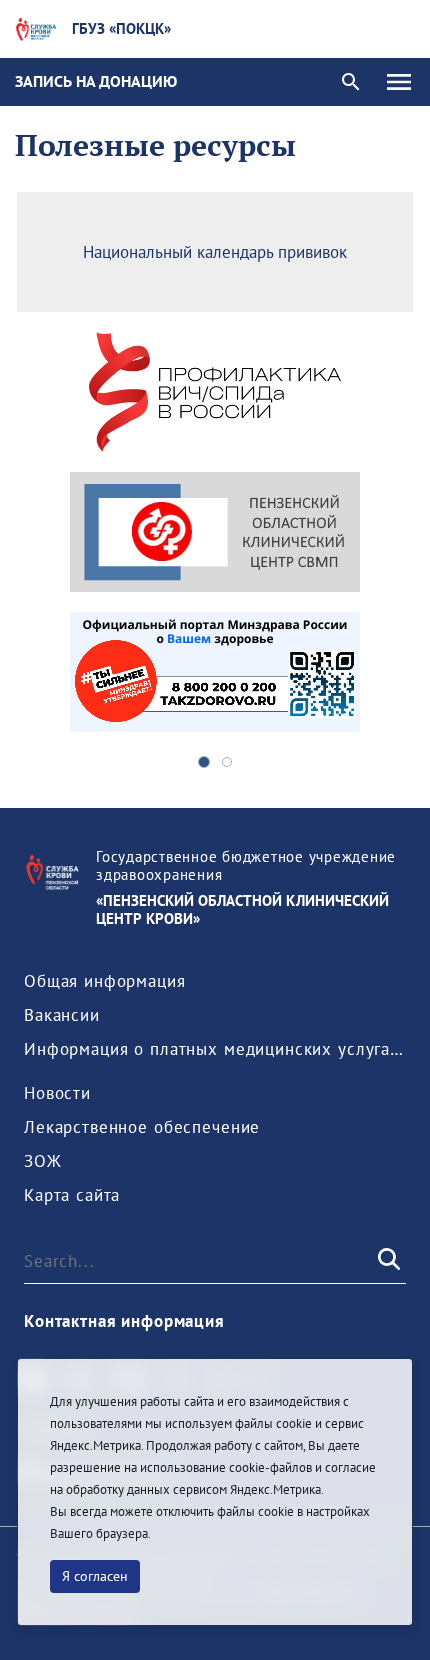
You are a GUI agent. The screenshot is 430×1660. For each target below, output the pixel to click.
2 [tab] (227, 762)
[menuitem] (105, 981)
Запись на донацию (96, 81)
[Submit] (387, 1261)
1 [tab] (204, 762)
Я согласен (95, 1576)
